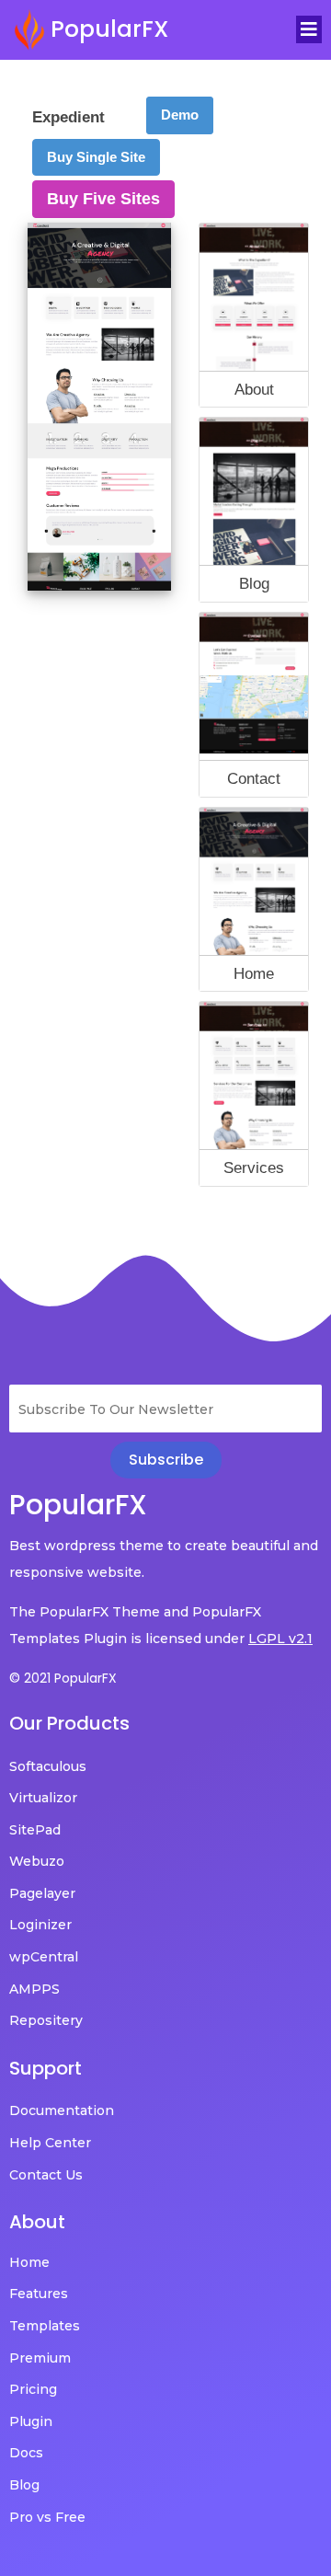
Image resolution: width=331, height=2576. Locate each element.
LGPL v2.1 (280, 1639)
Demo (180, 115)
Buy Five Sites (103, 199)
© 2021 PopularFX (63, 1678)
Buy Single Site (96, 157)
